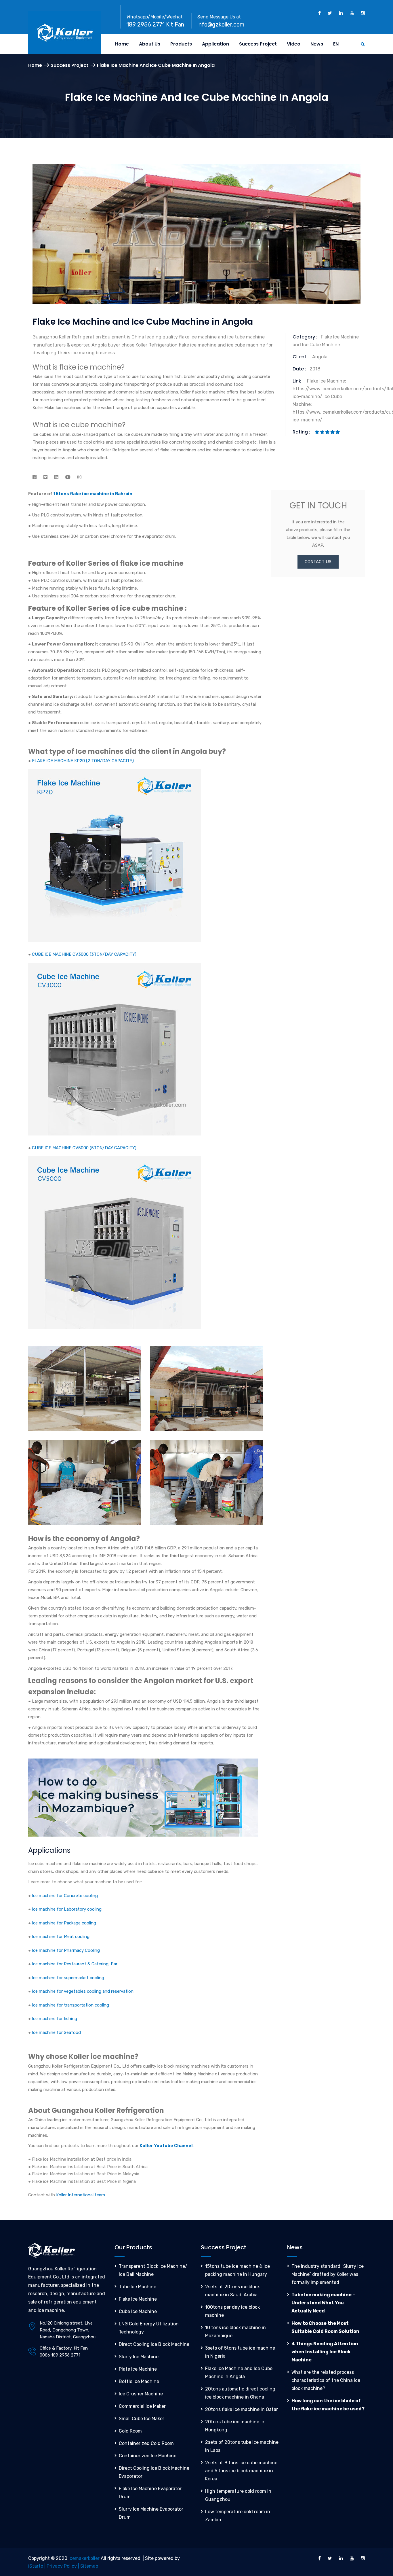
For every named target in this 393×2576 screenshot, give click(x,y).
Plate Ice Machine (138, 2369)
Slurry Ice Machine (139, 2357)
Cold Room (130, 2431)
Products (181, 44)
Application (215, 44)
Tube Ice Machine (138, 2287)
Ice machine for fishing (55, 2019)
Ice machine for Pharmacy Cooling (66, 1950)
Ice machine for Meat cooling (61, 1937)
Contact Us (318, 562)
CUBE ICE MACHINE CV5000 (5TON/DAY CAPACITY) (84, 1148)
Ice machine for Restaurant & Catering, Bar (75, 1964)
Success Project (258, 44)
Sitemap (89, 2566)
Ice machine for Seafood (56, 2032)
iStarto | (37, 2566)
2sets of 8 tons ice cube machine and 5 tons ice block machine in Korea (241, 2471)
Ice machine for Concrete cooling (65, 1896)
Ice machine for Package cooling (64, 1923)
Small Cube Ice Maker (142, 2419)
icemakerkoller (84, 2558)
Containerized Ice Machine (148, 2456)
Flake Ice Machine (138, 2299)
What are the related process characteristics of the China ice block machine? (326, 2380)
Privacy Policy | (63, 2566)
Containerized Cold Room (146, 2443)
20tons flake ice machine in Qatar (242, 2409)
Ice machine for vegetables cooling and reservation (83, 1991)
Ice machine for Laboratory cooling (67, 1909)
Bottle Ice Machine (139, 2381)
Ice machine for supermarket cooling (68, 1978)
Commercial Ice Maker (142, 2406)
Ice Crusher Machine (141, 2394)
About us (150, 44)
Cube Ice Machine (138, 2311)
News (317, 44)
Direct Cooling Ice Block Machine (154, 2344)
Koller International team (81, 2195)
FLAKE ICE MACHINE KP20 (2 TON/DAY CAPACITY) (83, 761)
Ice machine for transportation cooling (70, 2005)
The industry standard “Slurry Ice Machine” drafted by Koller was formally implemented (328, 2274)
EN (336, 44)
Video (294, 44)
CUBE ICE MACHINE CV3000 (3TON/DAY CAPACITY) (84, 954)
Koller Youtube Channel (166, 2146)
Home (122, 44)
